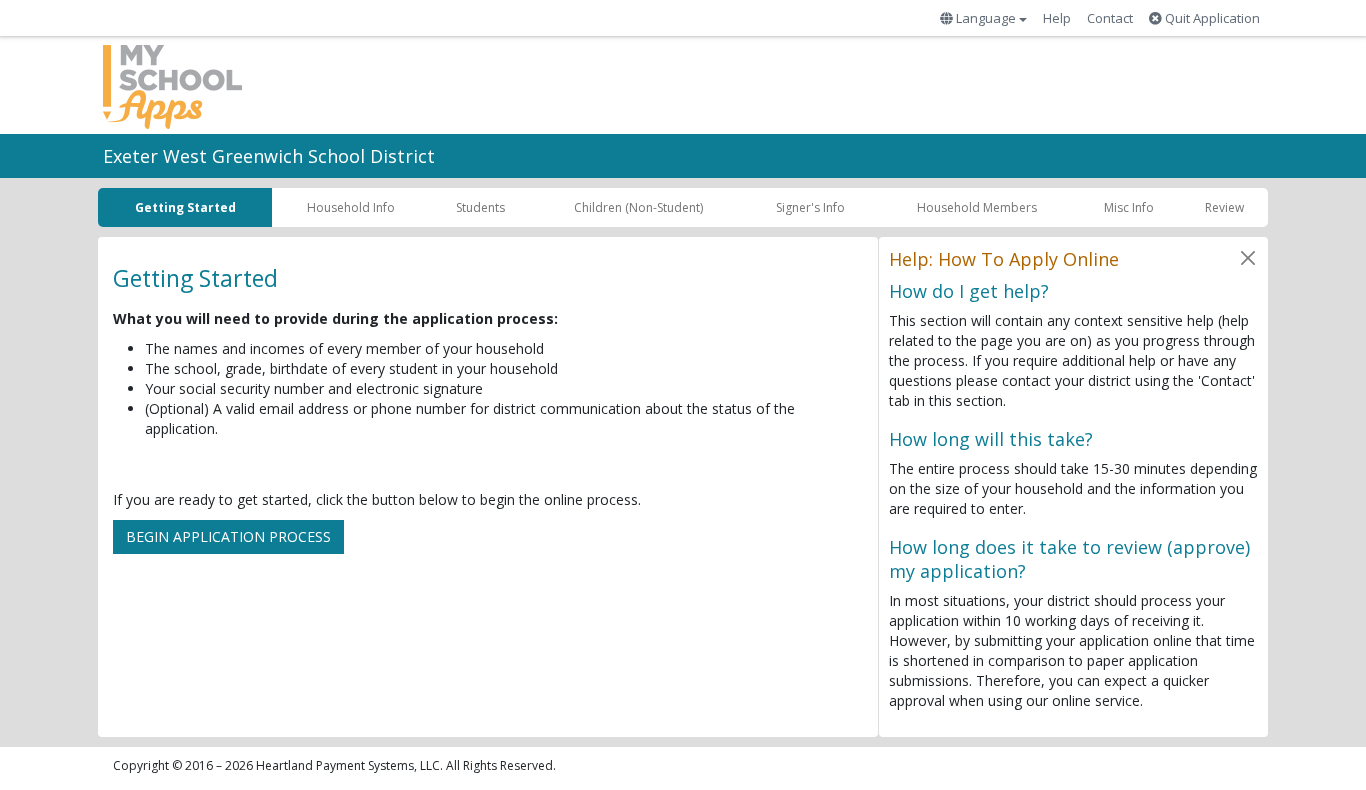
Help (1057, 18)
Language (986, 18)
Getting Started (185, 207)
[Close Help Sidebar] (1247, 257)
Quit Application (1211, 18)
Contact (1110, 18)
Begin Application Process (228, 536)
